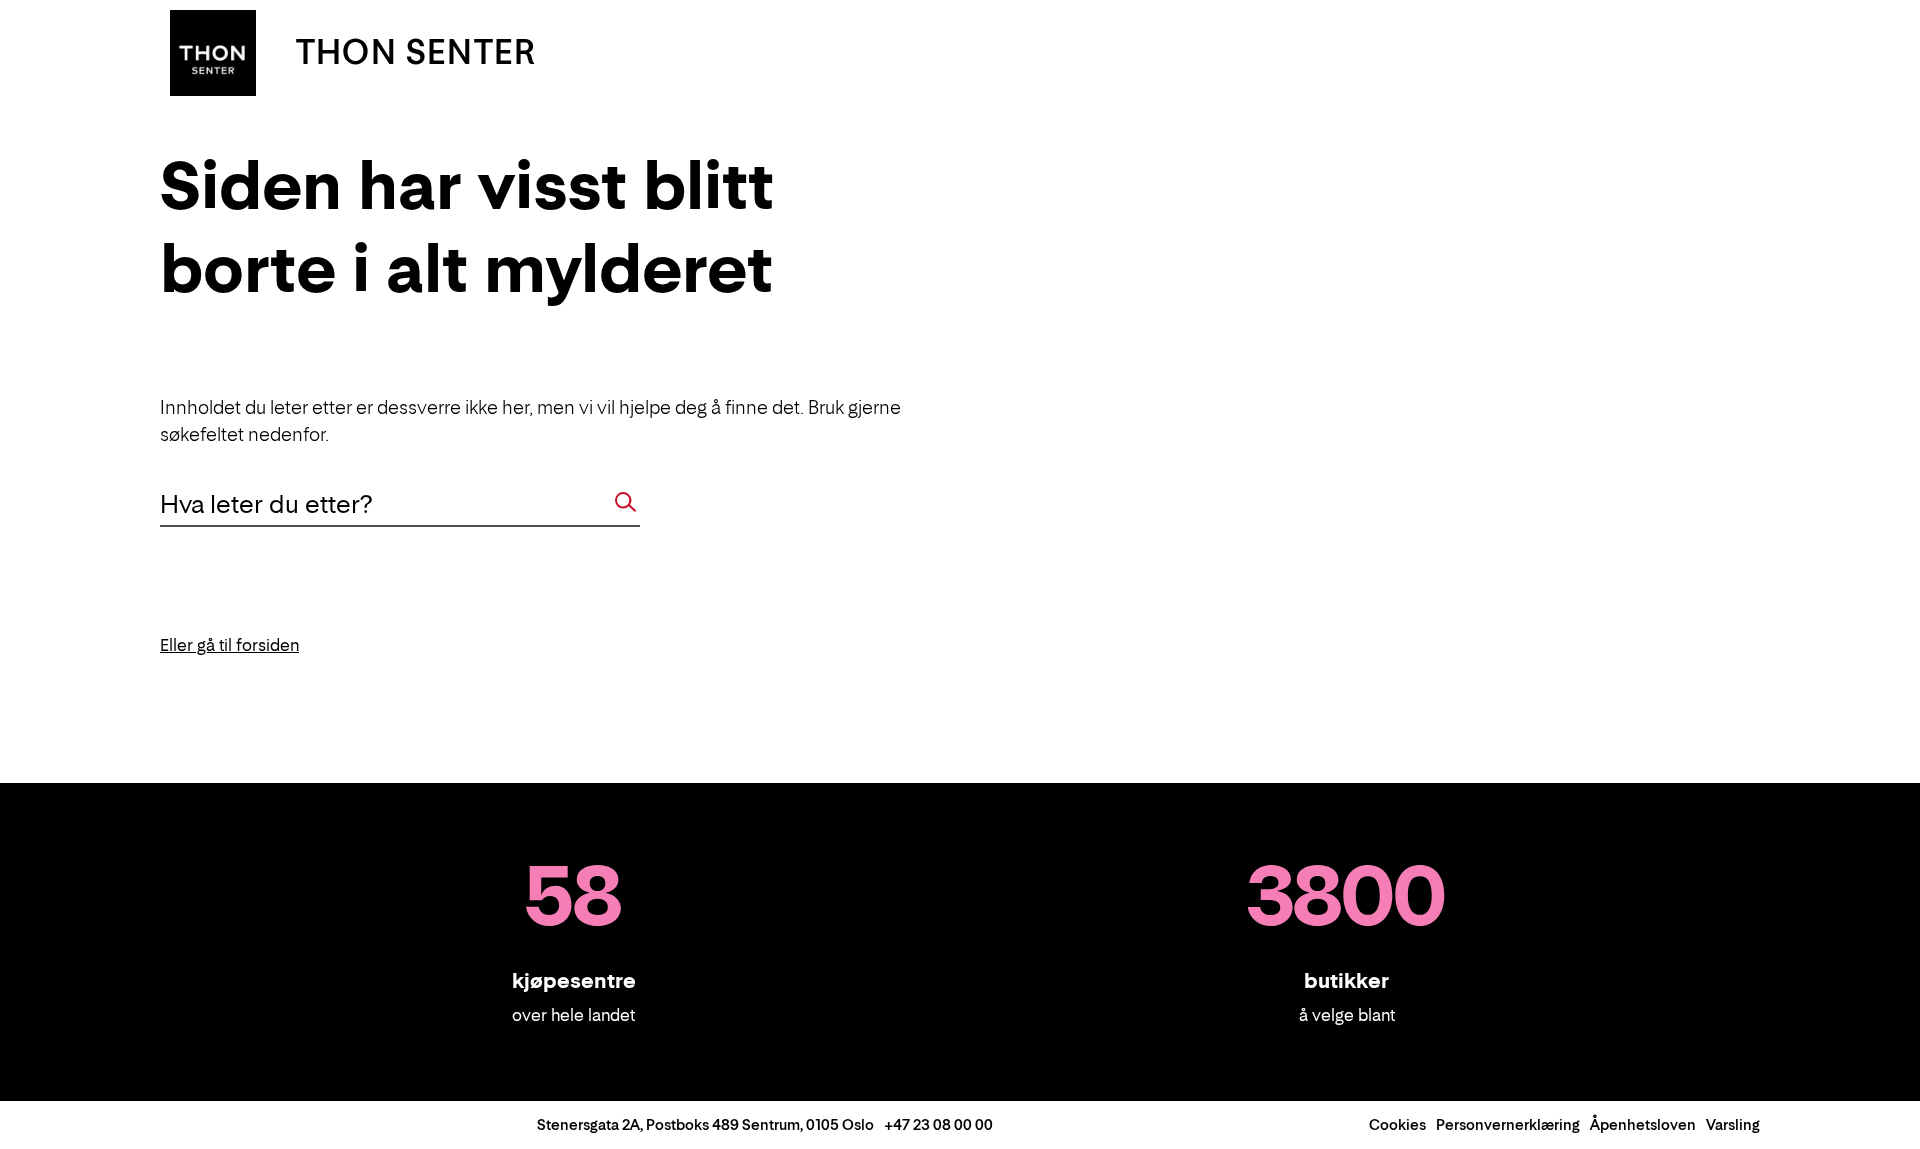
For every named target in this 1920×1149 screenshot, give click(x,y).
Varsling (1733, 1124)
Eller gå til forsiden (229, 645)
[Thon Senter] (213, 51)
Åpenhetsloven (1643, 1124)
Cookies (1397, 1124)
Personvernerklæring (1508, 1124)
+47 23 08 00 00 (938, 1124)
